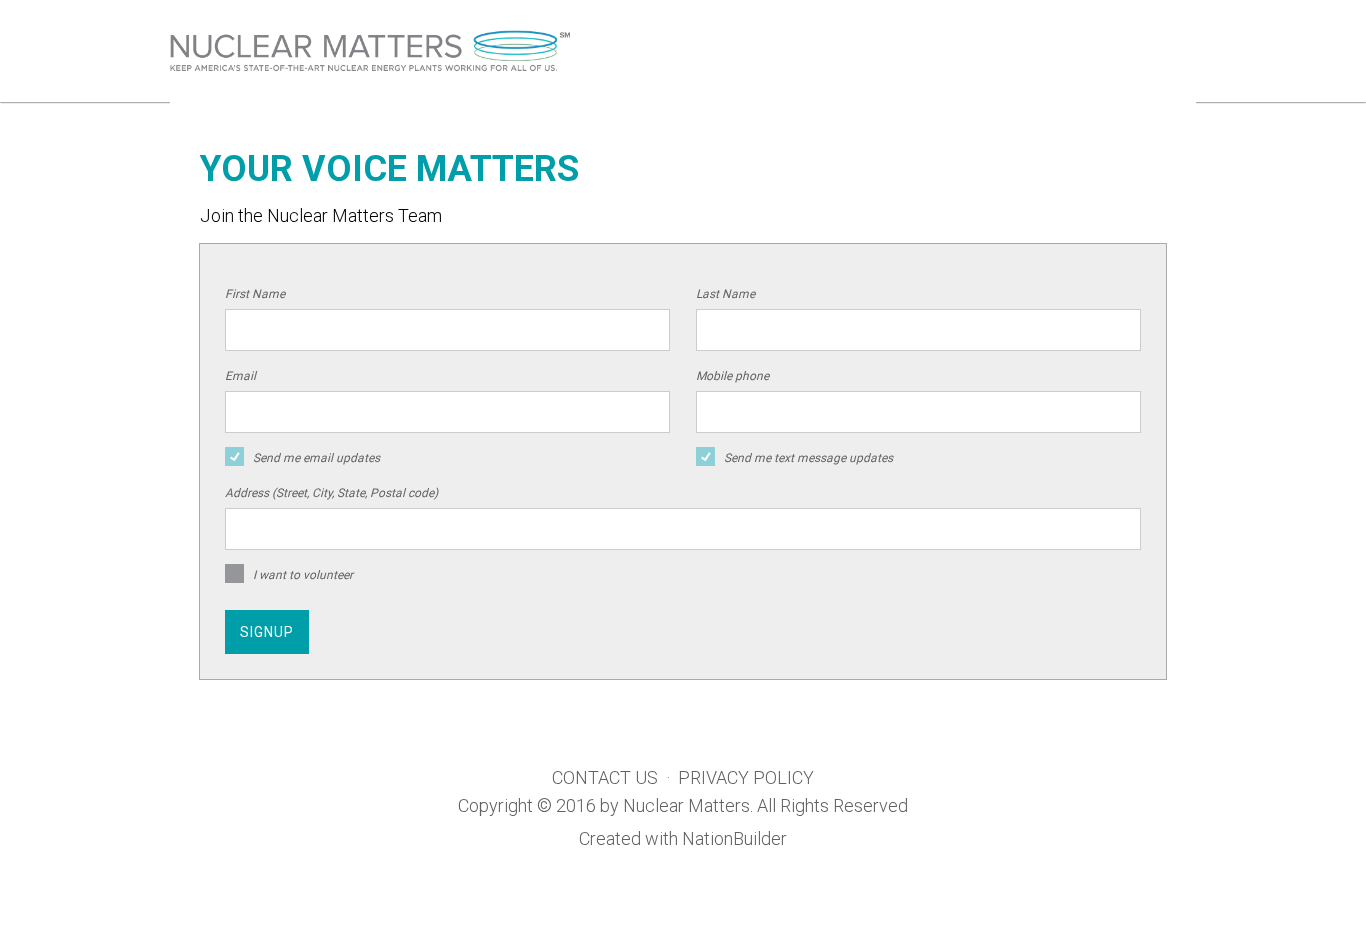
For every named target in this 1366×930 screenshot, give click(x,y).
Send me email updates (316, 458)
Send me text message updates (808, 458)
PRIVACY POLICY (746, 777)
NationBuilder (734, 838)
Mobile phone (732, 376)
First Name (255, 294)
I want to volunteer (303, 575)
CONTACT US (605, 777)
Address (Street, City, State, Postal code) (331, 493)
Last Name (725, 294)
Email (240, 376)
